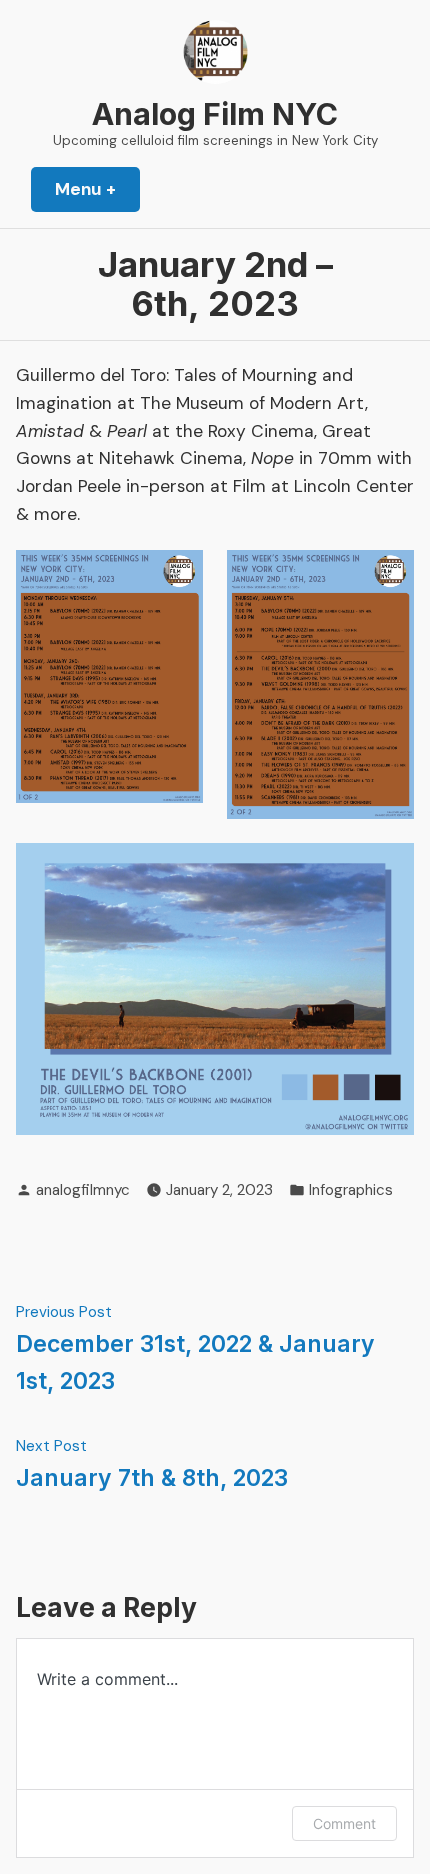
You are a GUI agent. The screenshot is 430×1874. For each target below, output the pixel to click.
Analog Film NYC (215, 114)
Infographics (351, 1190)
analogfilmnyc (83, 1190)
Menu (97, 189)
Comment (344, 1823)
